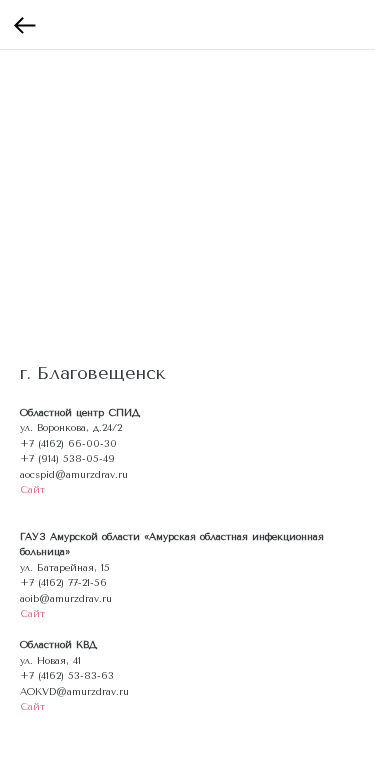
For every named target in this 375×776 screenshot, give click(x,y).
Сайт (32, 490)
